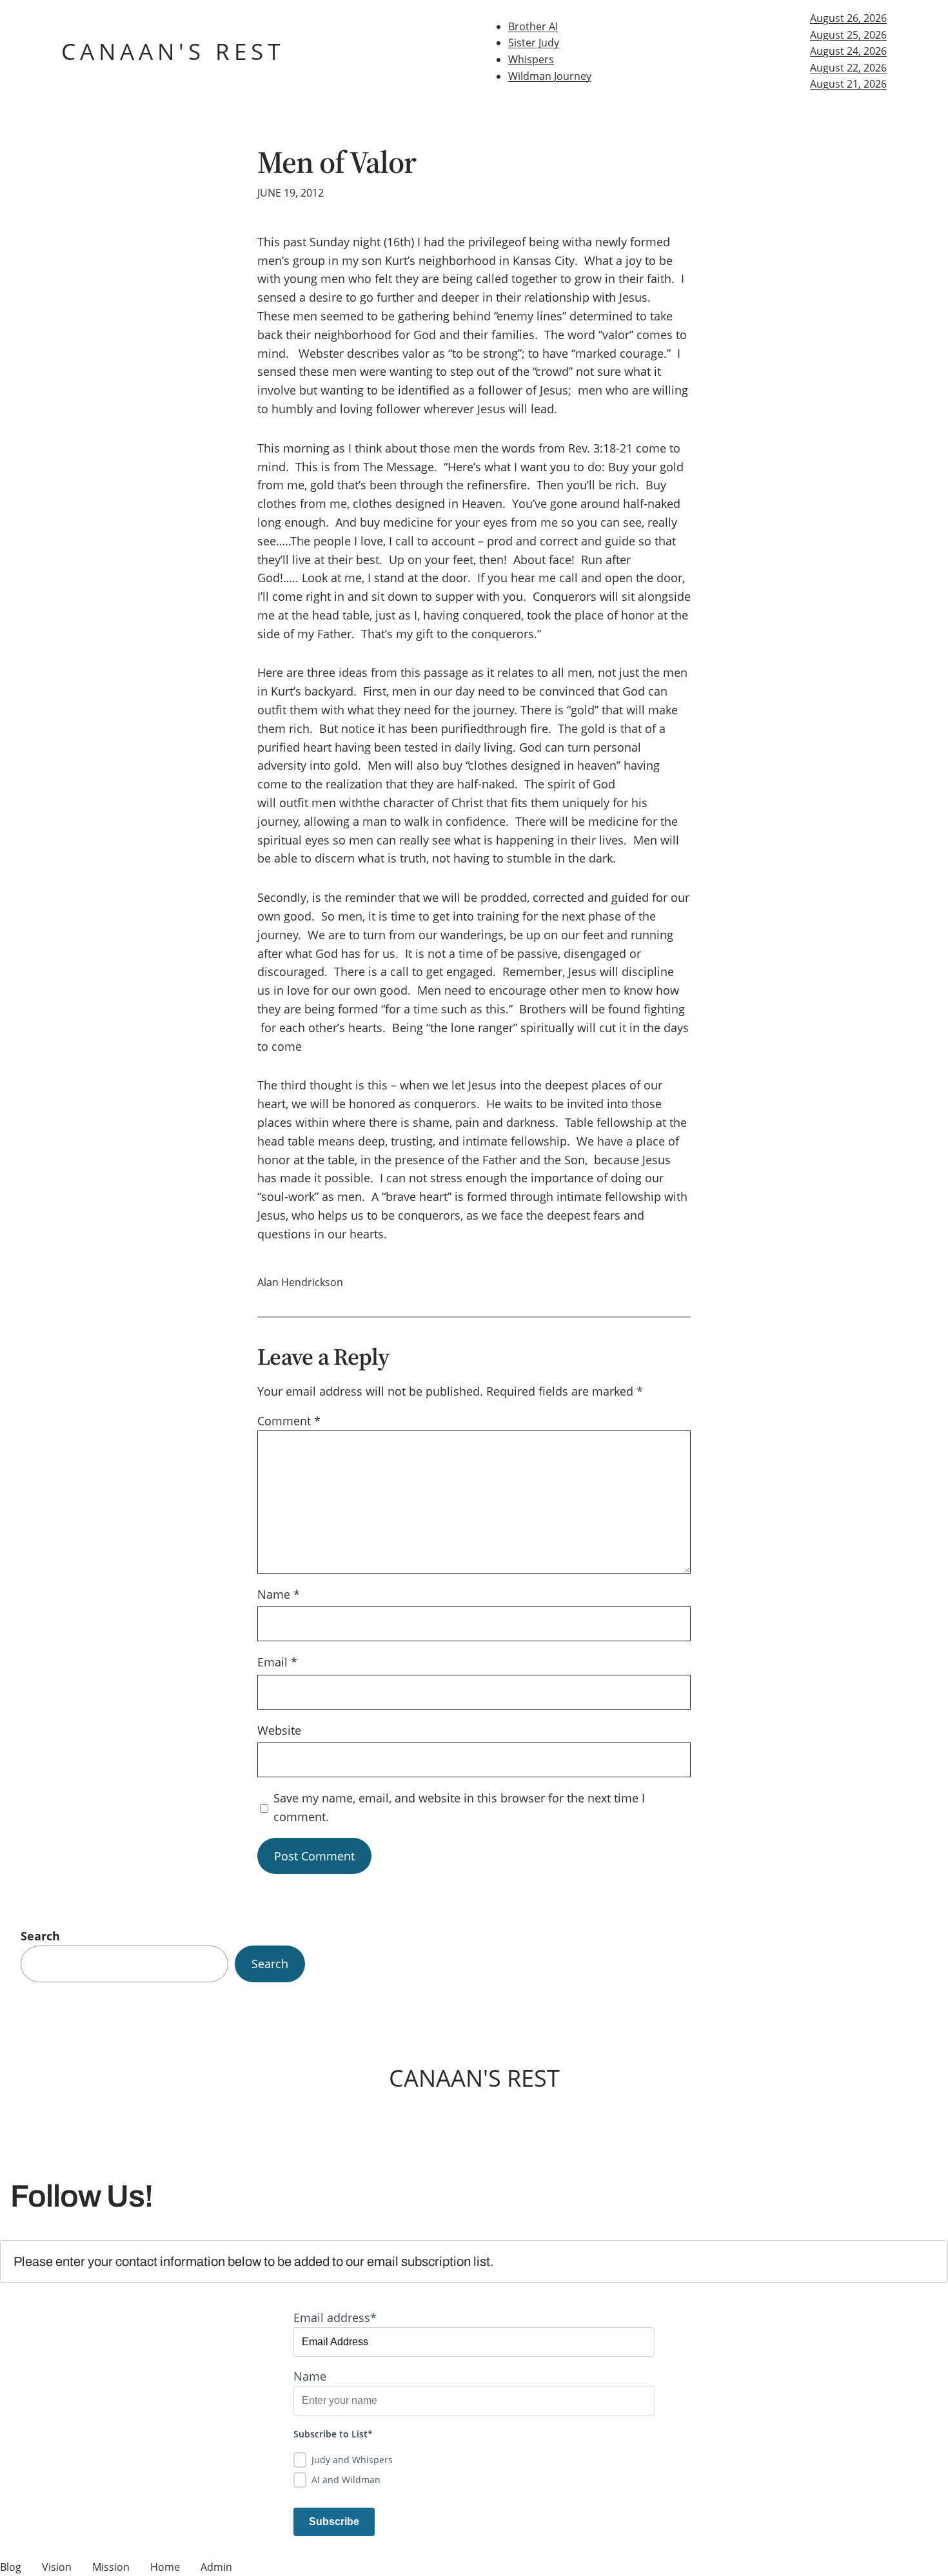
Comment (289, 1421)
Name (279, 1594)
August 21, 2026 (848, 84)
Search (40, 1936)
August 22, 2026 (848, 68)
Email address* (335, 2317)
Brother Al (533, 26)
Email (277, 1662)
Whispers (531, 59)
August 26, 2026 (848, 18)
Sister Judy (534, 43)
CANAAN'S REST (173, 51)
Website (279, 1730)
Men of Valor (337, 162)
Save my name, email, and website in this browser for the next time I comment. (459, 1807)
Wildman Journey (550, 76)
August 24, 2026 (848, 51)
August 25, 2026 (848, 35)
